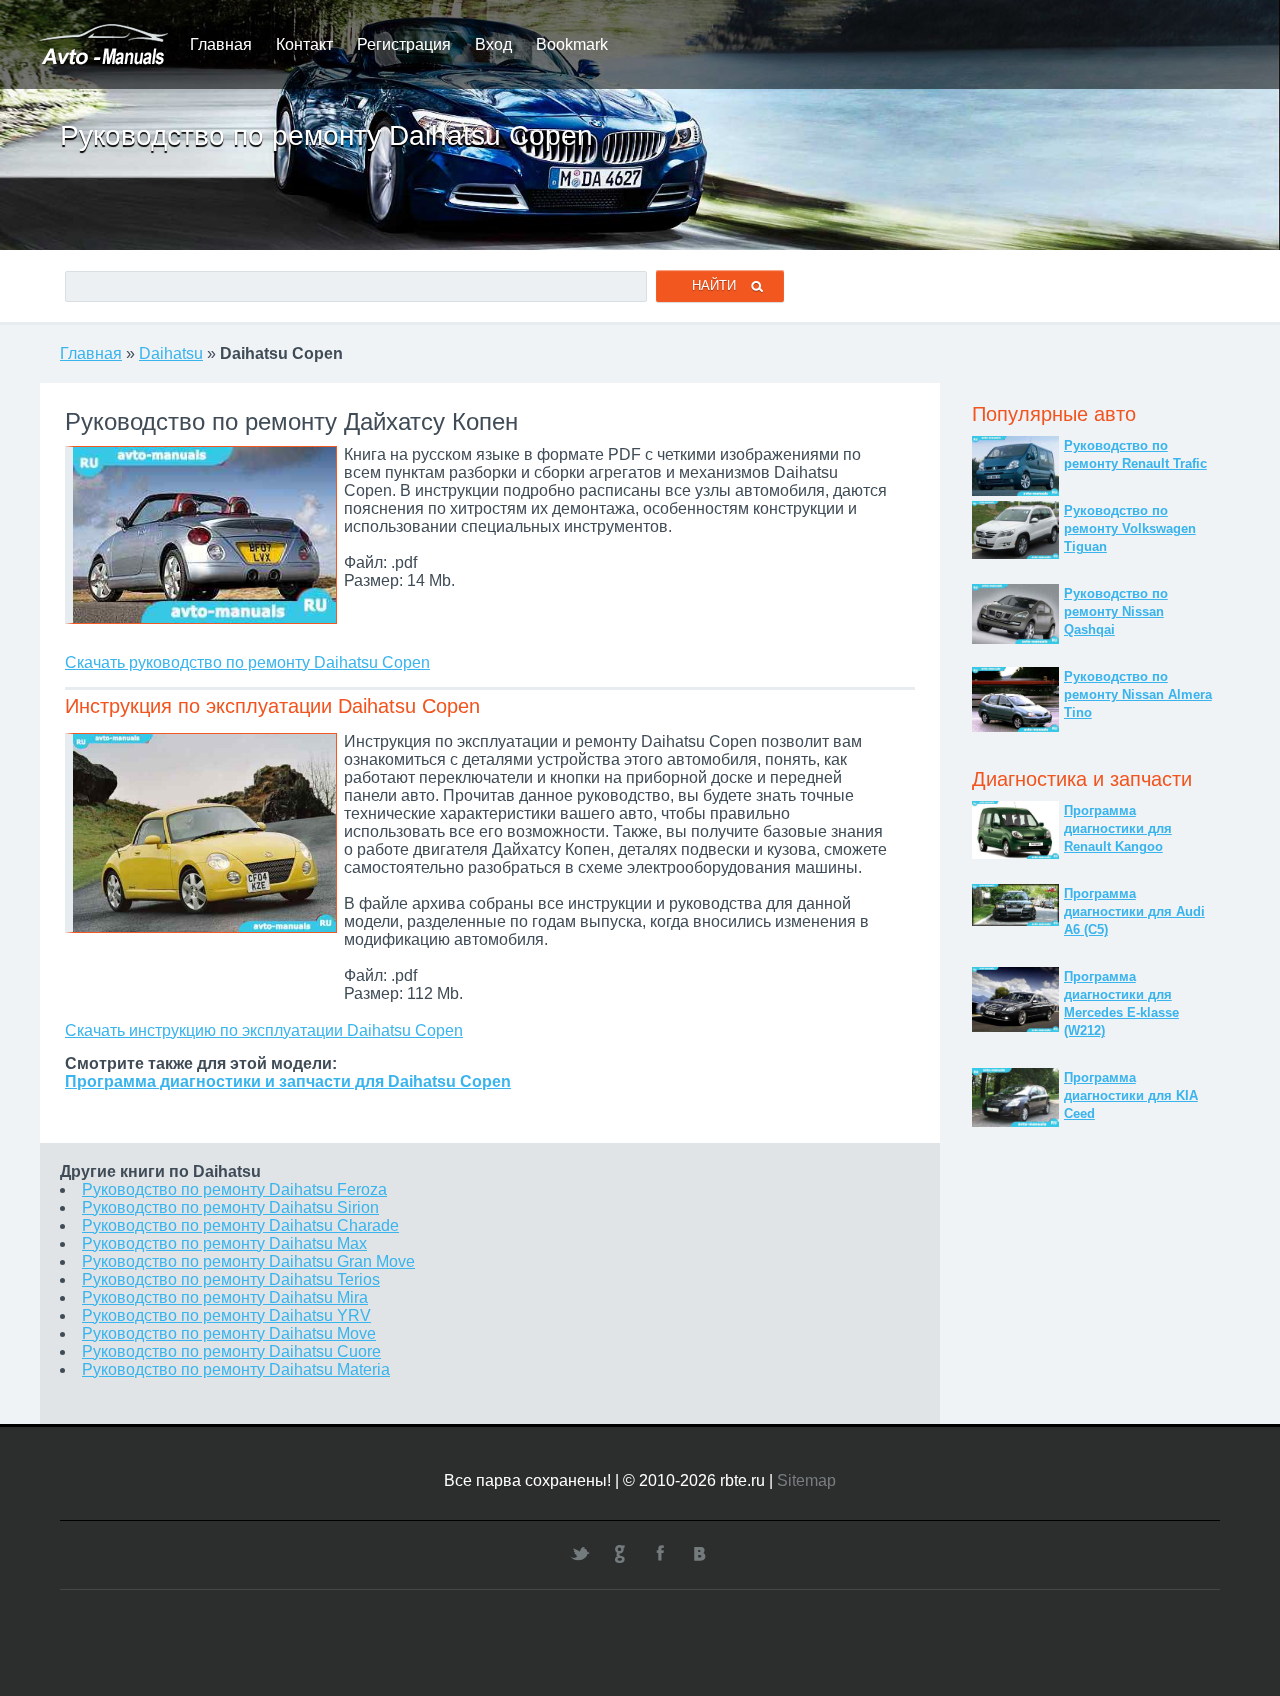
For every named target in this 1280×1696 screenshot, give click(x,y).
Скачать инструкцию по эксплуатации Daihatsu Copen (264, 1030)
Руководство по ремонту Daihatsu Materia (236, 1369)
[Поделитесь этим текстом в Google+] (620, 1553)
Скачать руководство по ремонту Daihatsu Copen (247, 662)
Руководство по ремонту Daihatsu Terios (231, 1279)
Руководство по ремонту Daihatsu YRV (226, 1315)
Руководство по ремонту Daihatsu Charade (240, 1225)
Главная (221, 44)
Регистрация (404, 44)
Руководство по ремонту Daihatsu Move (229, 1333)
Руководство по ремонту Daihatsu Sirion (230, 1207)
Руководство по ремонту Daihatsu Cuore (231, 1351)
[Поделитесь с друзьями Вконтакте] (700, 1553)
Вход (493, 44)
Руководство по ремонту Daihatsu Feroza (234, 1189)
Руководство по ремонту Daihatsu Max (224, 1243)
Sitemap (806, 1480)
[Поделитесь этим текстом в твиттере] (580, 1553)
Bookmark (572, 44)
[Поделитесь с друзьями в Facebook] (660, 1553)
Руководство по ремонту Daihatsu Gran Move (248, 1261)
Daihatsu (171, 353)
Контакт (304, 44)
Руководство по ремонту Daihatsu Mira (225, 1297)
